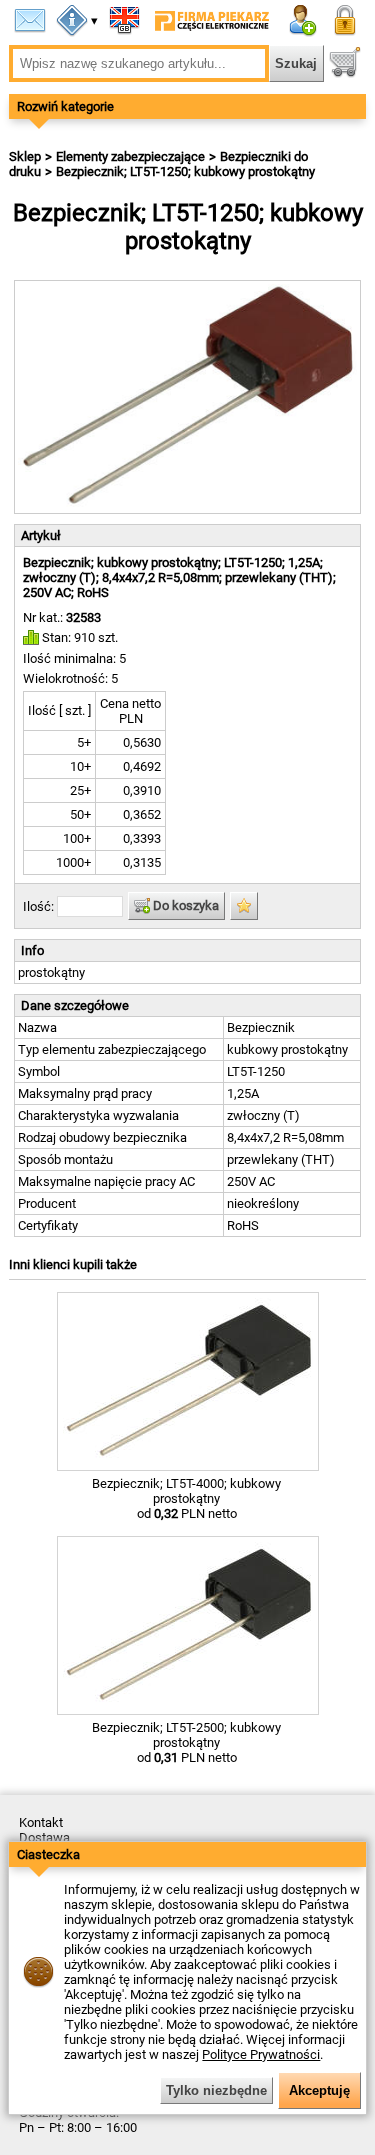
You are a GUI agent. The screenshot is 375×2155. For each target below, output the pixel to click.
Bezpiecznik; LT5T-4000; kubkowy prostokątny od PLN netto (186, 1498)
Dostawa (44, 1837)
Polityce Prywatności (261, 2054)
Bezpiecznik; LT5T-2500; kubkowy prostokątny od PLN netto (186, 1742)
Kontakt (41, 1822)
